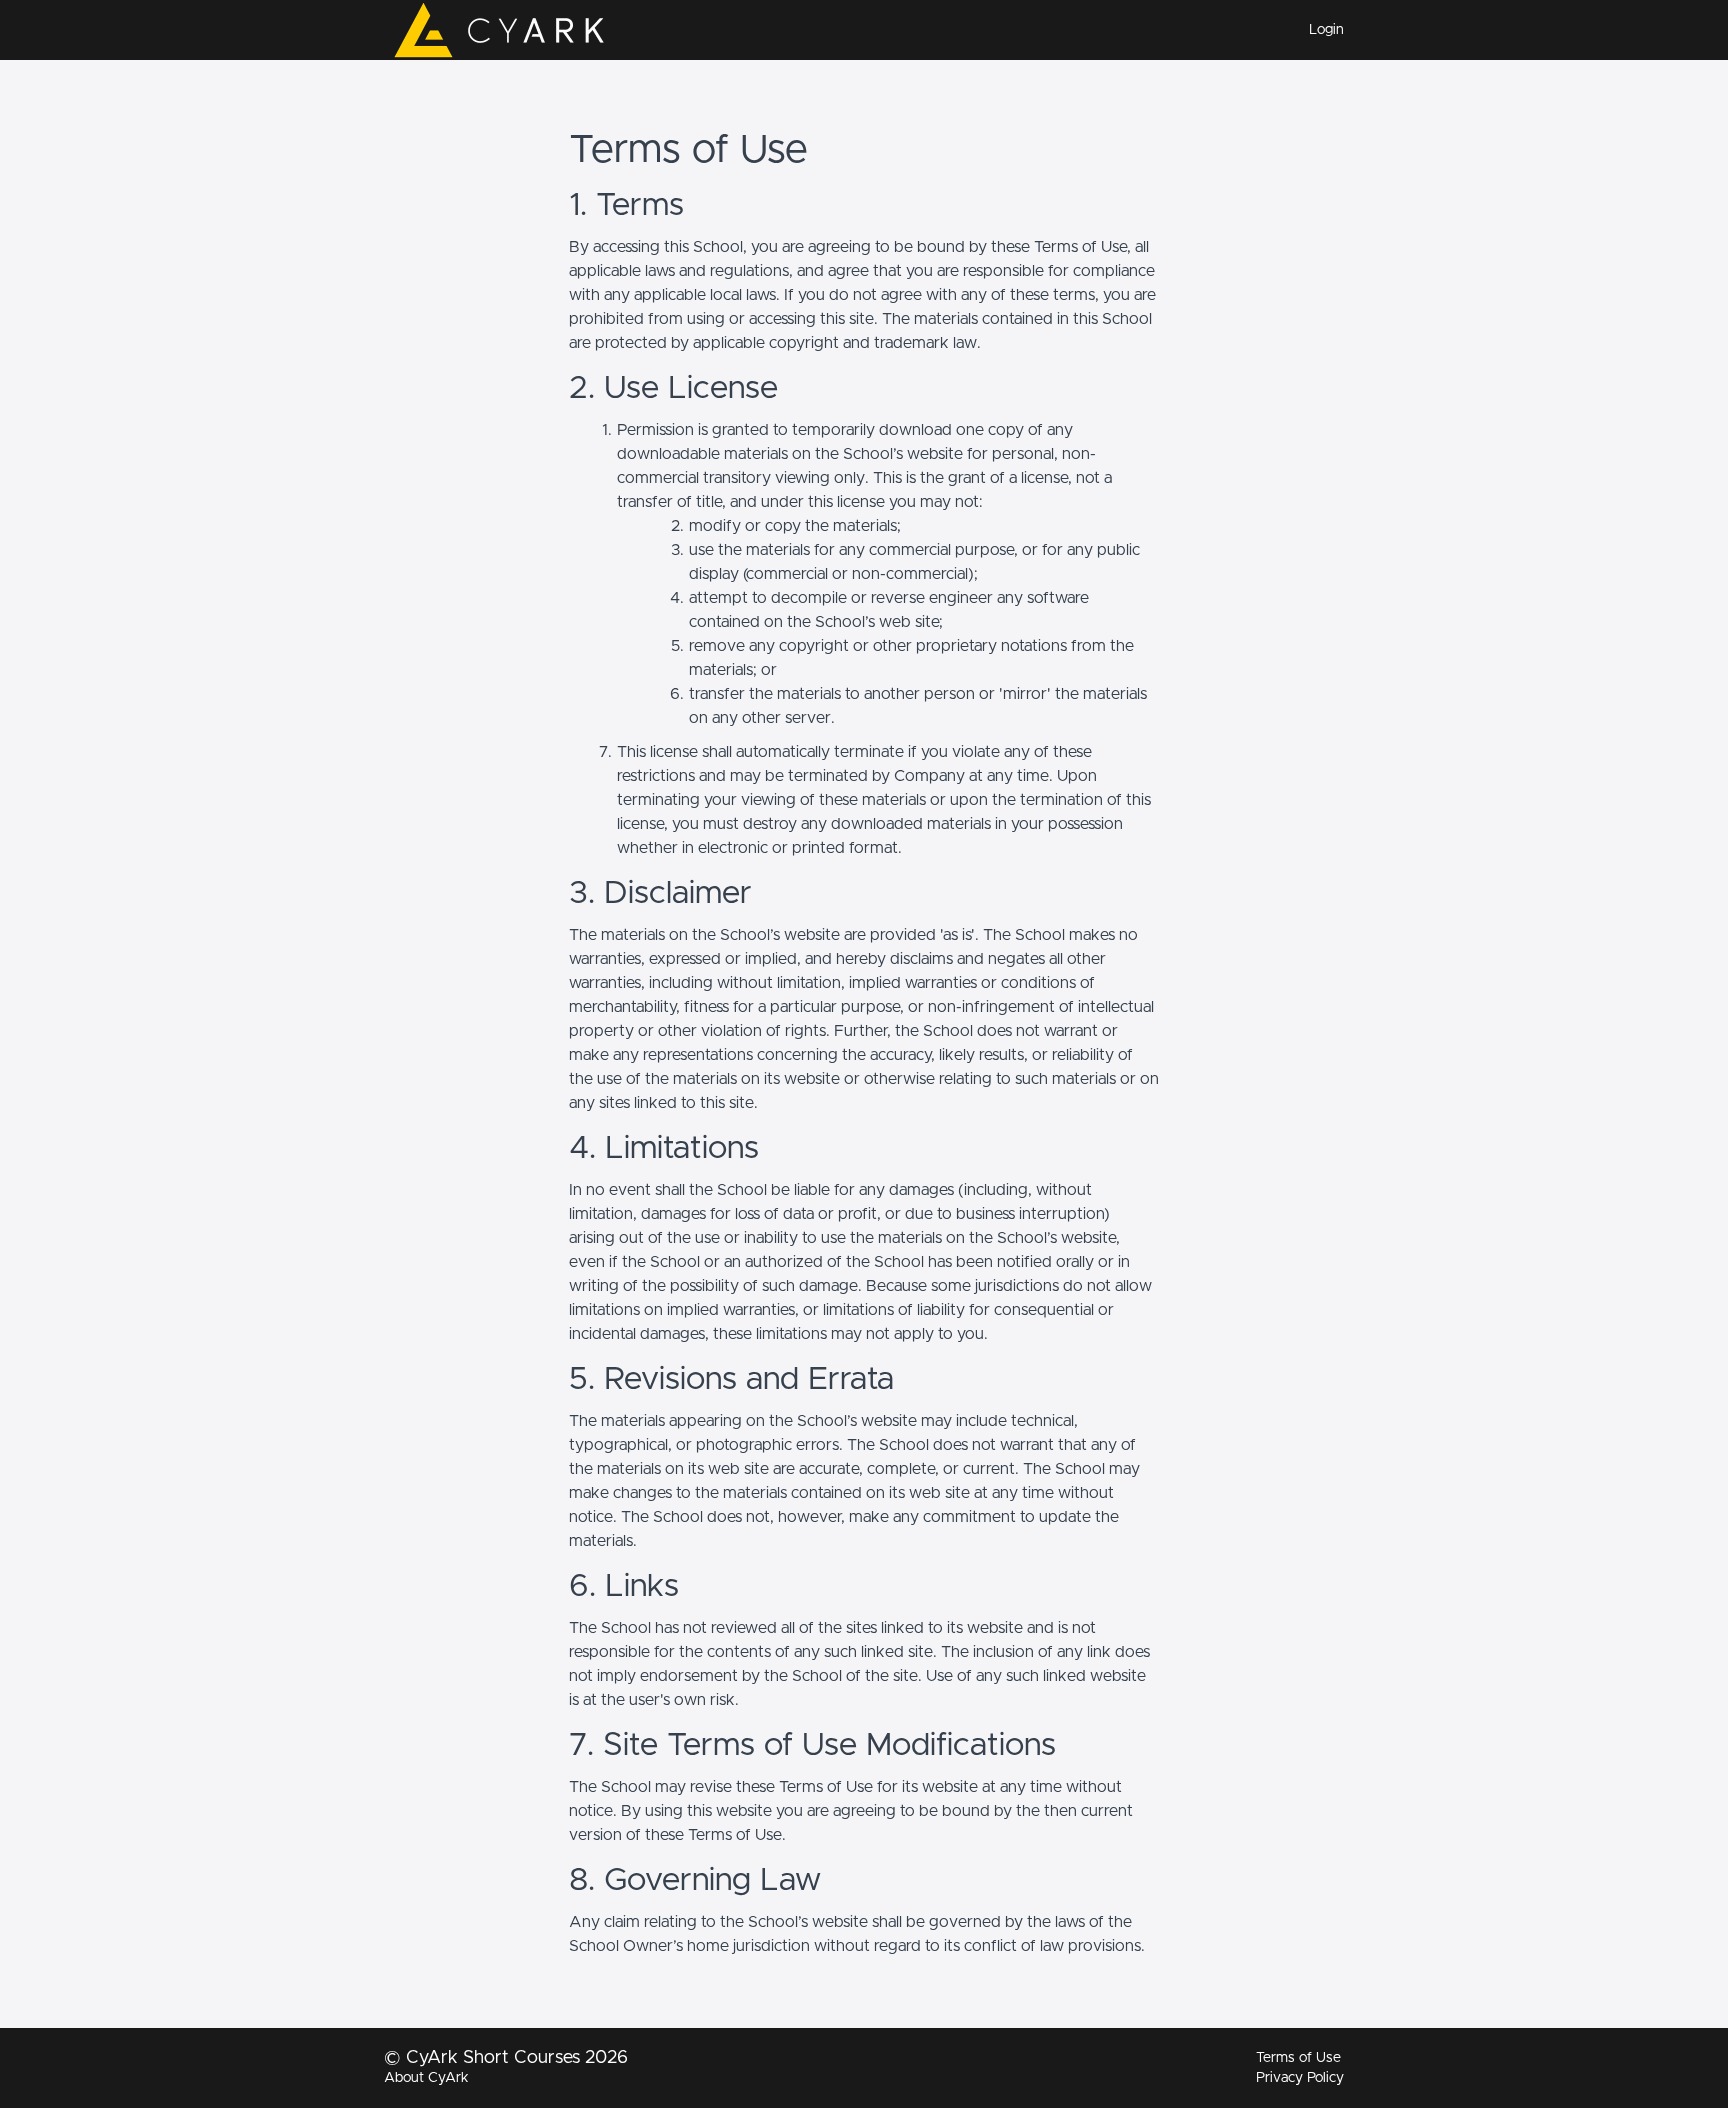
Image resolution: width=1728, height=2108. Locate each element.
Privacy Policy (1300, 2078)
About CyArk (426, 2078)
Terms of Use (1298, 2058)
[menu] (1318, 30)
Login (1326, 30)
